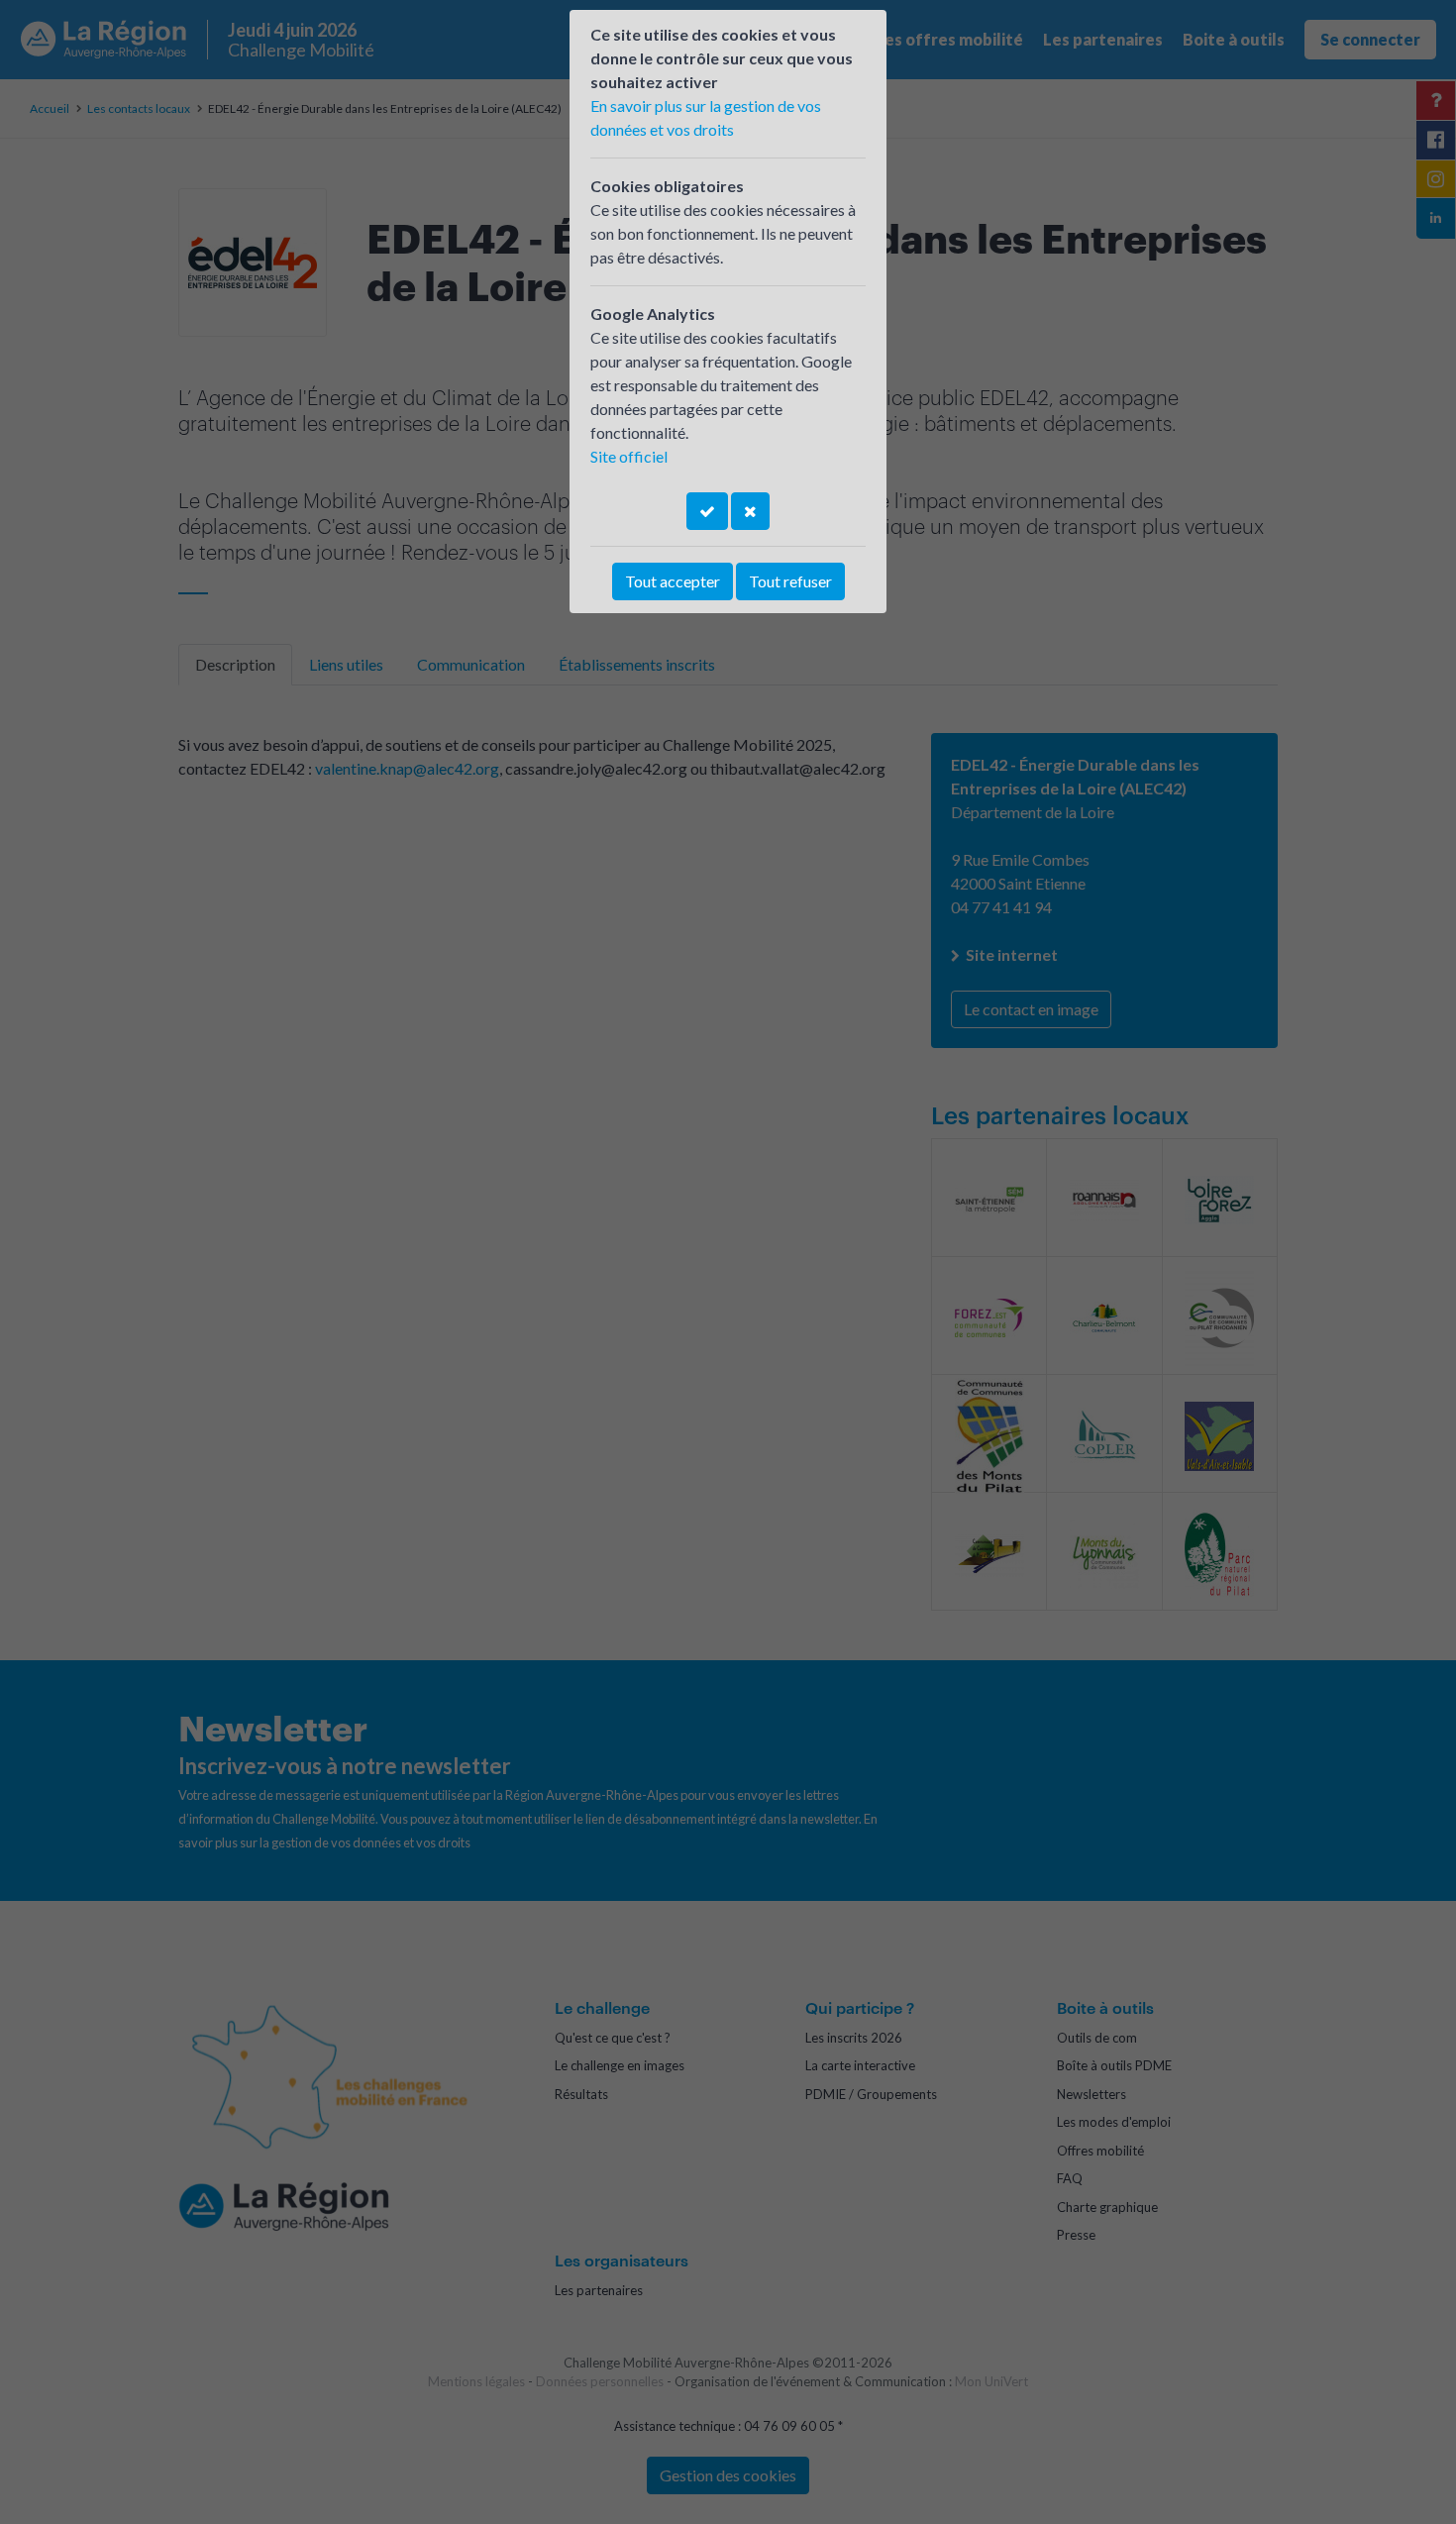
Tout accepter (673, 581)
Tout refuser (790, 581)
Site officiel (629, 456)
